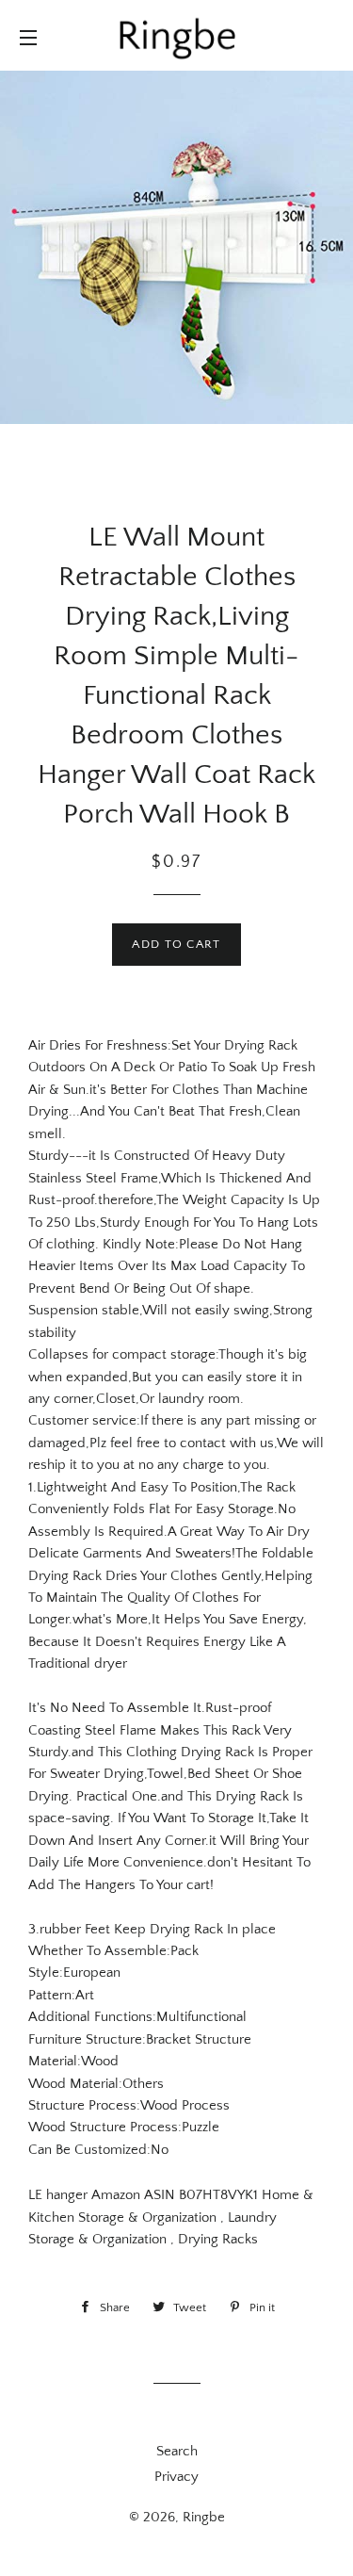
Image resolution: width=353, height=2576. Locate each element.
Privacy (176, 2477)
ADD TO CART (176, 944)
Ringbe (204, 2517)
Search (177, 2451)
